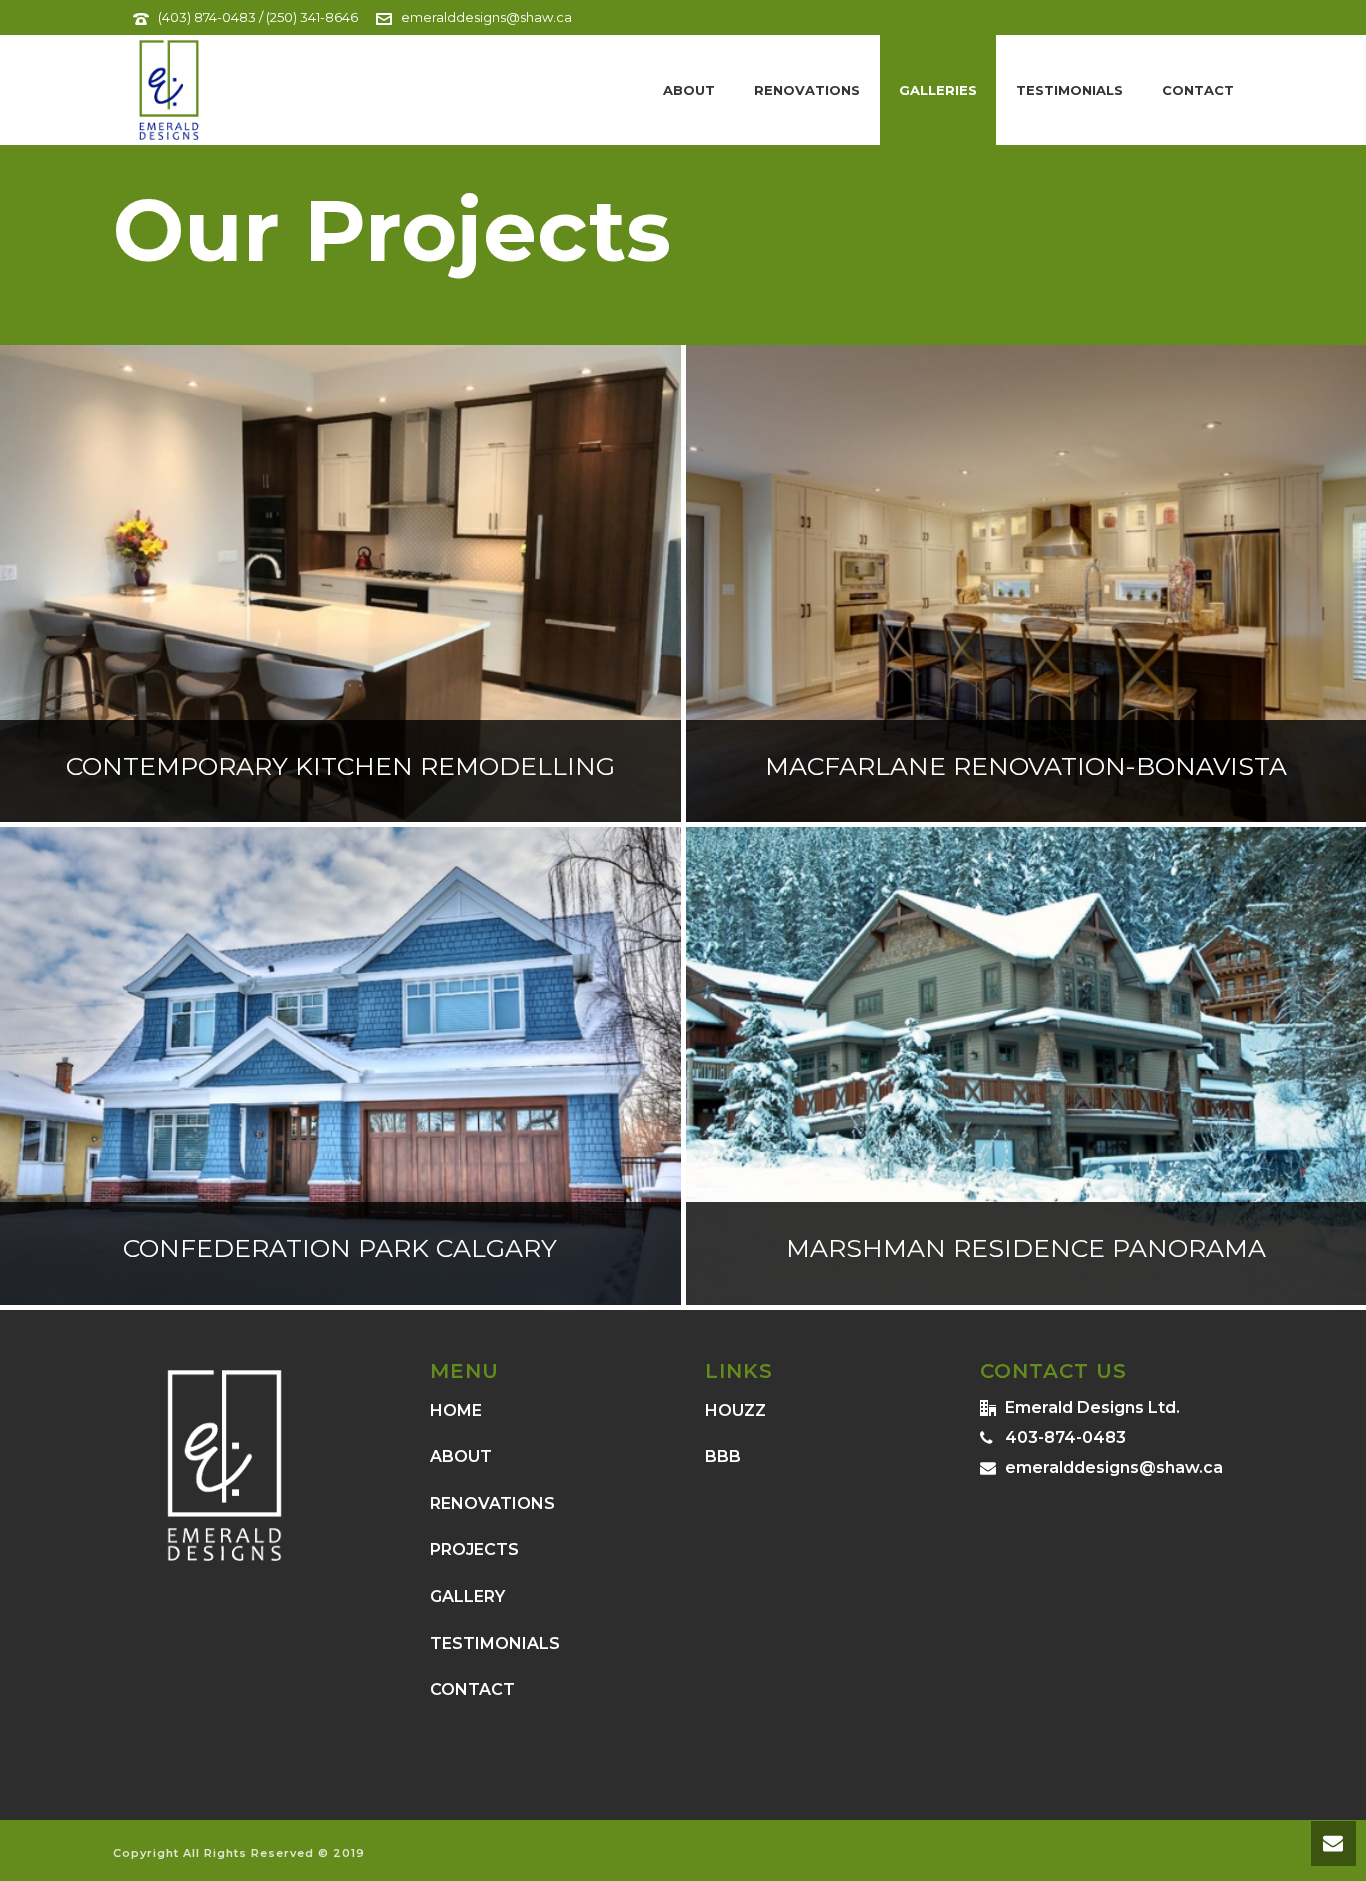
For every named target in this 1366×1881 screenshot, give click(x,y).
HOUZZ (735, 1410)
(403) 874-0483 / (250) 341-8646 (258, 17)
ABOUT (461, 1456)
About (689, 90)
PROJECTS (474, 1549)
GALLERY (467, 1596)
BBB (723, 1456)
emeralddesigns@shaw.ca (486, 17)
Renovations (807, 90)
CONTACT (472, 1689)
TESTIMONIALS (495, 1643)
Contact (1198, 90)
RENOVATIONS (492, 1503)
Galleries (938, 90)
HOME (456, 1410)
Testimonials (1069, 90)
